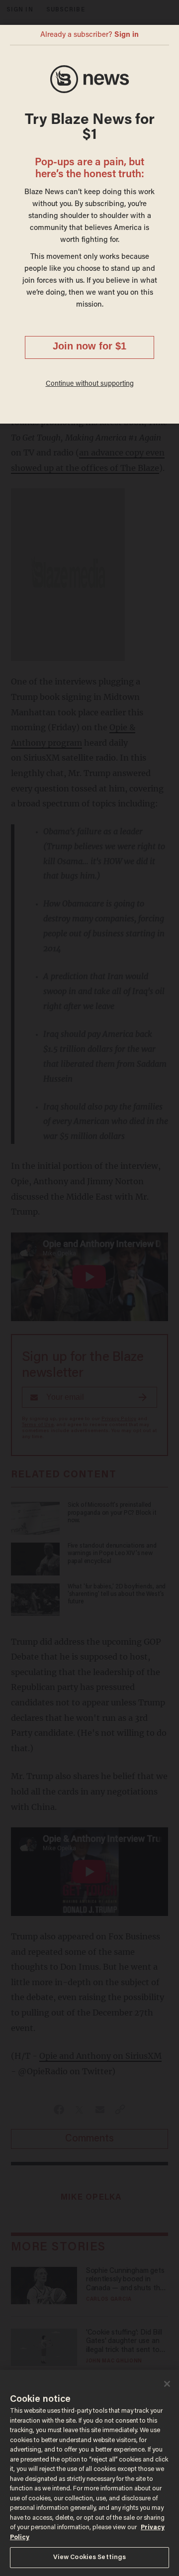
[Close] (167, 2384)
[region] (89, 2473)
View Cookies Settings (90, 2557)
